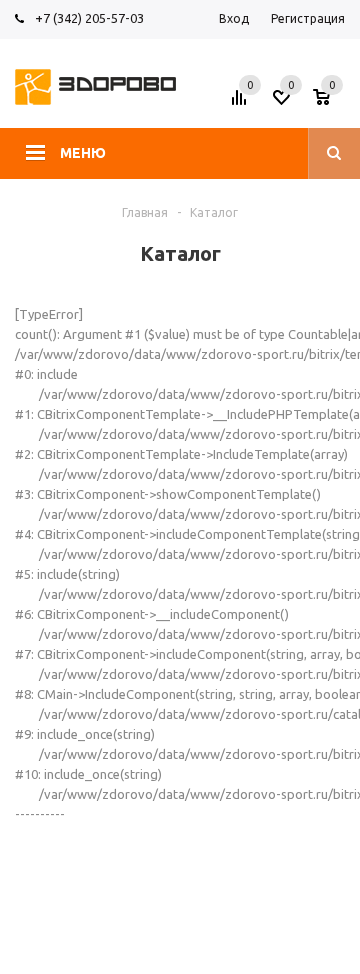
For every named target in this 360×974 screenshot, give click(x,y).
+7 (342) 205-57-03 (89, 18)
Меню (83, 153)
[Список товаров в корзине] (331, 103)
